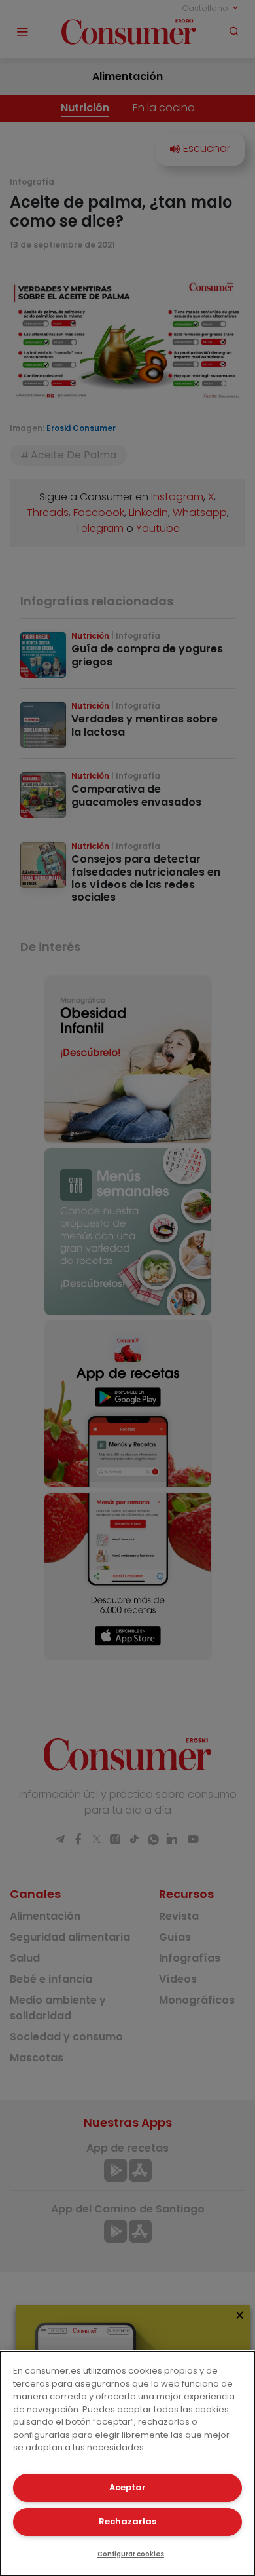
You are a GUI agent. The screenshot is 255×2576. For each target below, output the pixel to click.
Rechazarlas (127, 2521)
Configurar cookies (131, 2554)
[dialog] (127, 2464)
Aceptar (127, 2487)
